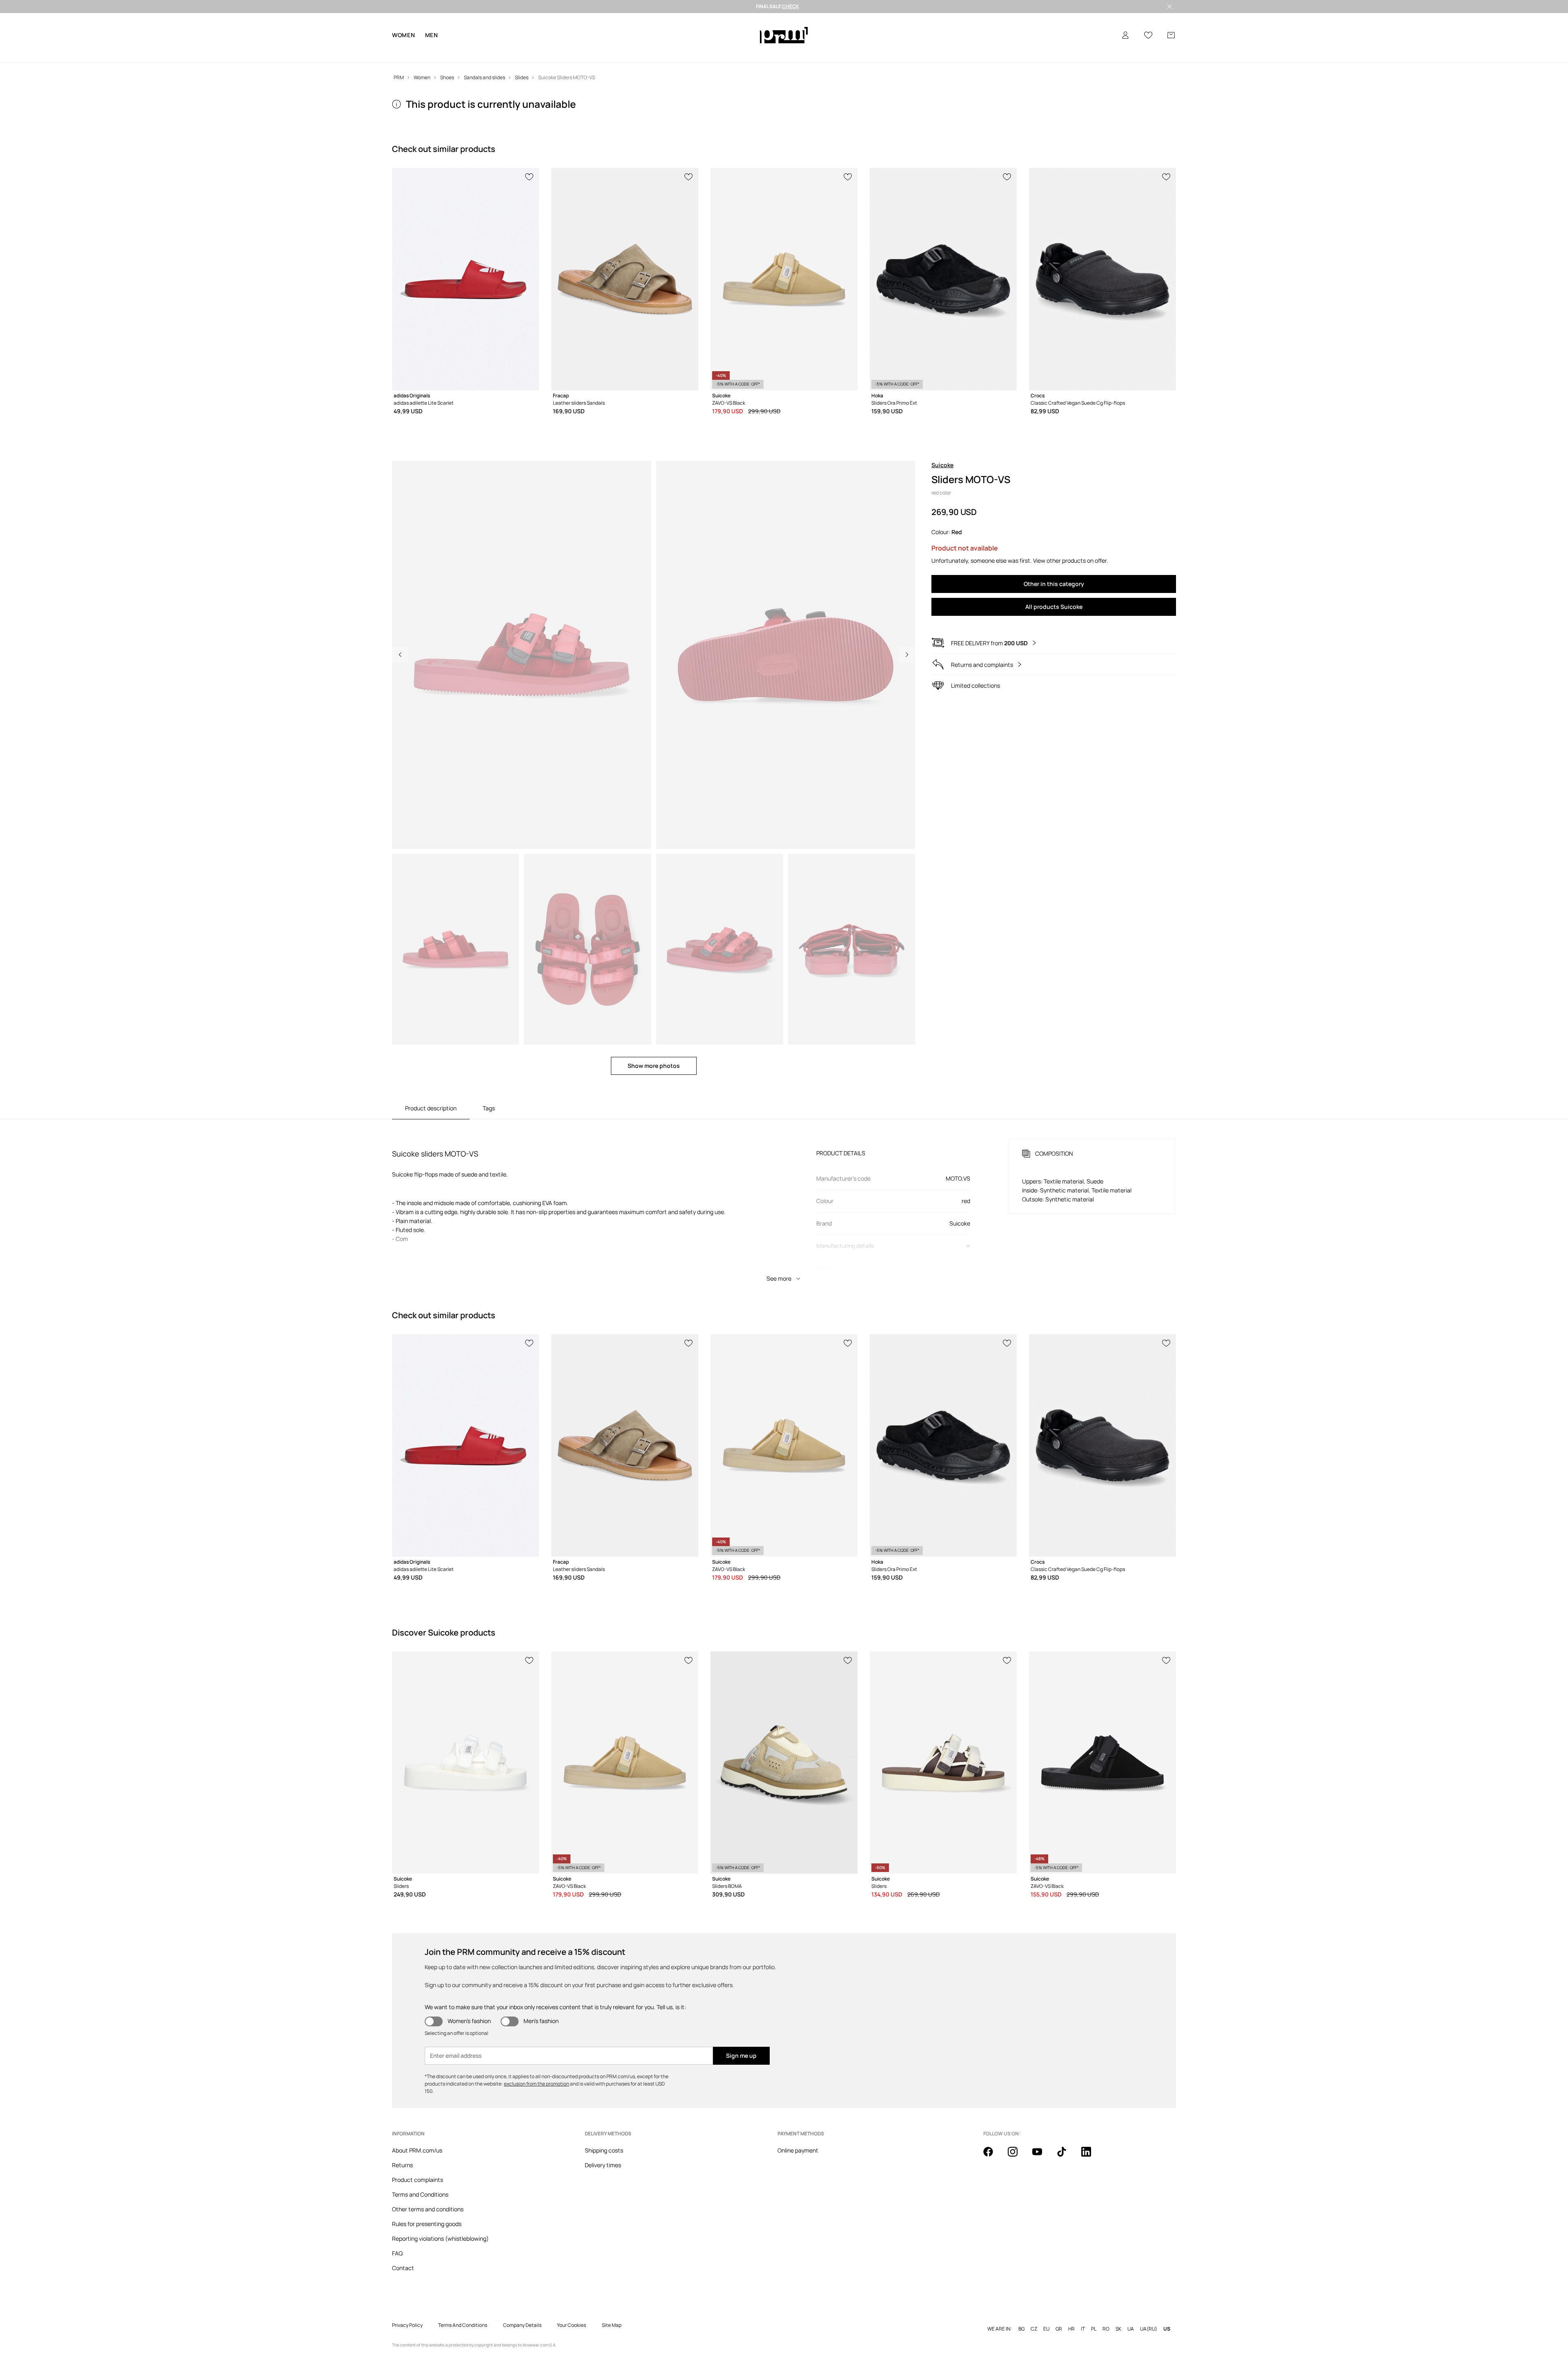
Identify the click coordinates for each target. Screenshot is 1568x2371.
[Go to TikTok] (1067, 2156)
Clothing (439, 53)
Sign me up (741, 2056)
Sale (646, 53)
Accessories (525, 53)
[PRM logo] (784, 35)
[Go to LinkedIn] (1091, 2156)
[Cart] (1171, 35)
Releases (681, 53)
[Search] (1102, 35)
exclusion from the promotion (537, 2084)
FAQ (397, 2253)
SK (1118, 2316)
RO (1106, 2316)
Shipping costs (604, 2150)
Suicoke (942, 465)
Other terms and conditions (428, 2209)
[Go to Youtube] (1042, 2156)
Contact (403, 2268)
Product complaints (418, 2180)
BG (1021, 2316)
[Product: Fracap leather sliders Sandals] (625, 279)
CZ (1034, 2316)
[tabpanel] (784, 1203)
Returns (402, 2165)
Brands (567, 53)
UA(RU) (1149, 2316)
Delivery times (603, 2165)
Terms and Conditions (420, 2194)
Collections (608, 53)
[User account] (1125, 35)
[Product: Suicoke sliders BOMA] (784, 1763)
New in (402, 53)
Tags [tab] (489, 1108)
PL (1094, 2316)
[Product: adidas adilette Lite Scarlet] (465, 279)
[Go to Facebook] (993, 2156)
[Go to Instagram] (1018, 2156)
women (404, 35)
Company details (522, 2312)
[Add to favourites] (530, 176)
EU (1046, 2316)
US (1167, 2316)
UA (1131, 2316)
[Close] (1169, 7)
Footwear (479, 53)
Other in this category (1054, 584)
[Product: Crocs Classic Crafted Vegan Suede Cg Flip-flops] (1102, 279)
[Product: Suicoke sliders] (465, 1763)
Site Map (612, 2312)
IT (1083, 2316)
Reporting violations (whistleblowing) (440, 2238)
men (432, 35)
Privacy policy (407, 2312)
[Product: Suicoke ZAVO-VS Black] (784, 279)
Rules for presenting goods (427, 2224)
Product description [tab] (431, 1108)
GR (1059, 2316)
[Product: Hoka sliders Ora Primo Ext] (943, 279)
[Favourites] (1148, 35)
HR (1071, 2316)
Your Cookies (571, 2312)
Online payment (798, 2150)
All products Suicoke (1054, 607)
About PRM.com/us (417, 2150)
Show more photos (654, 1066)
